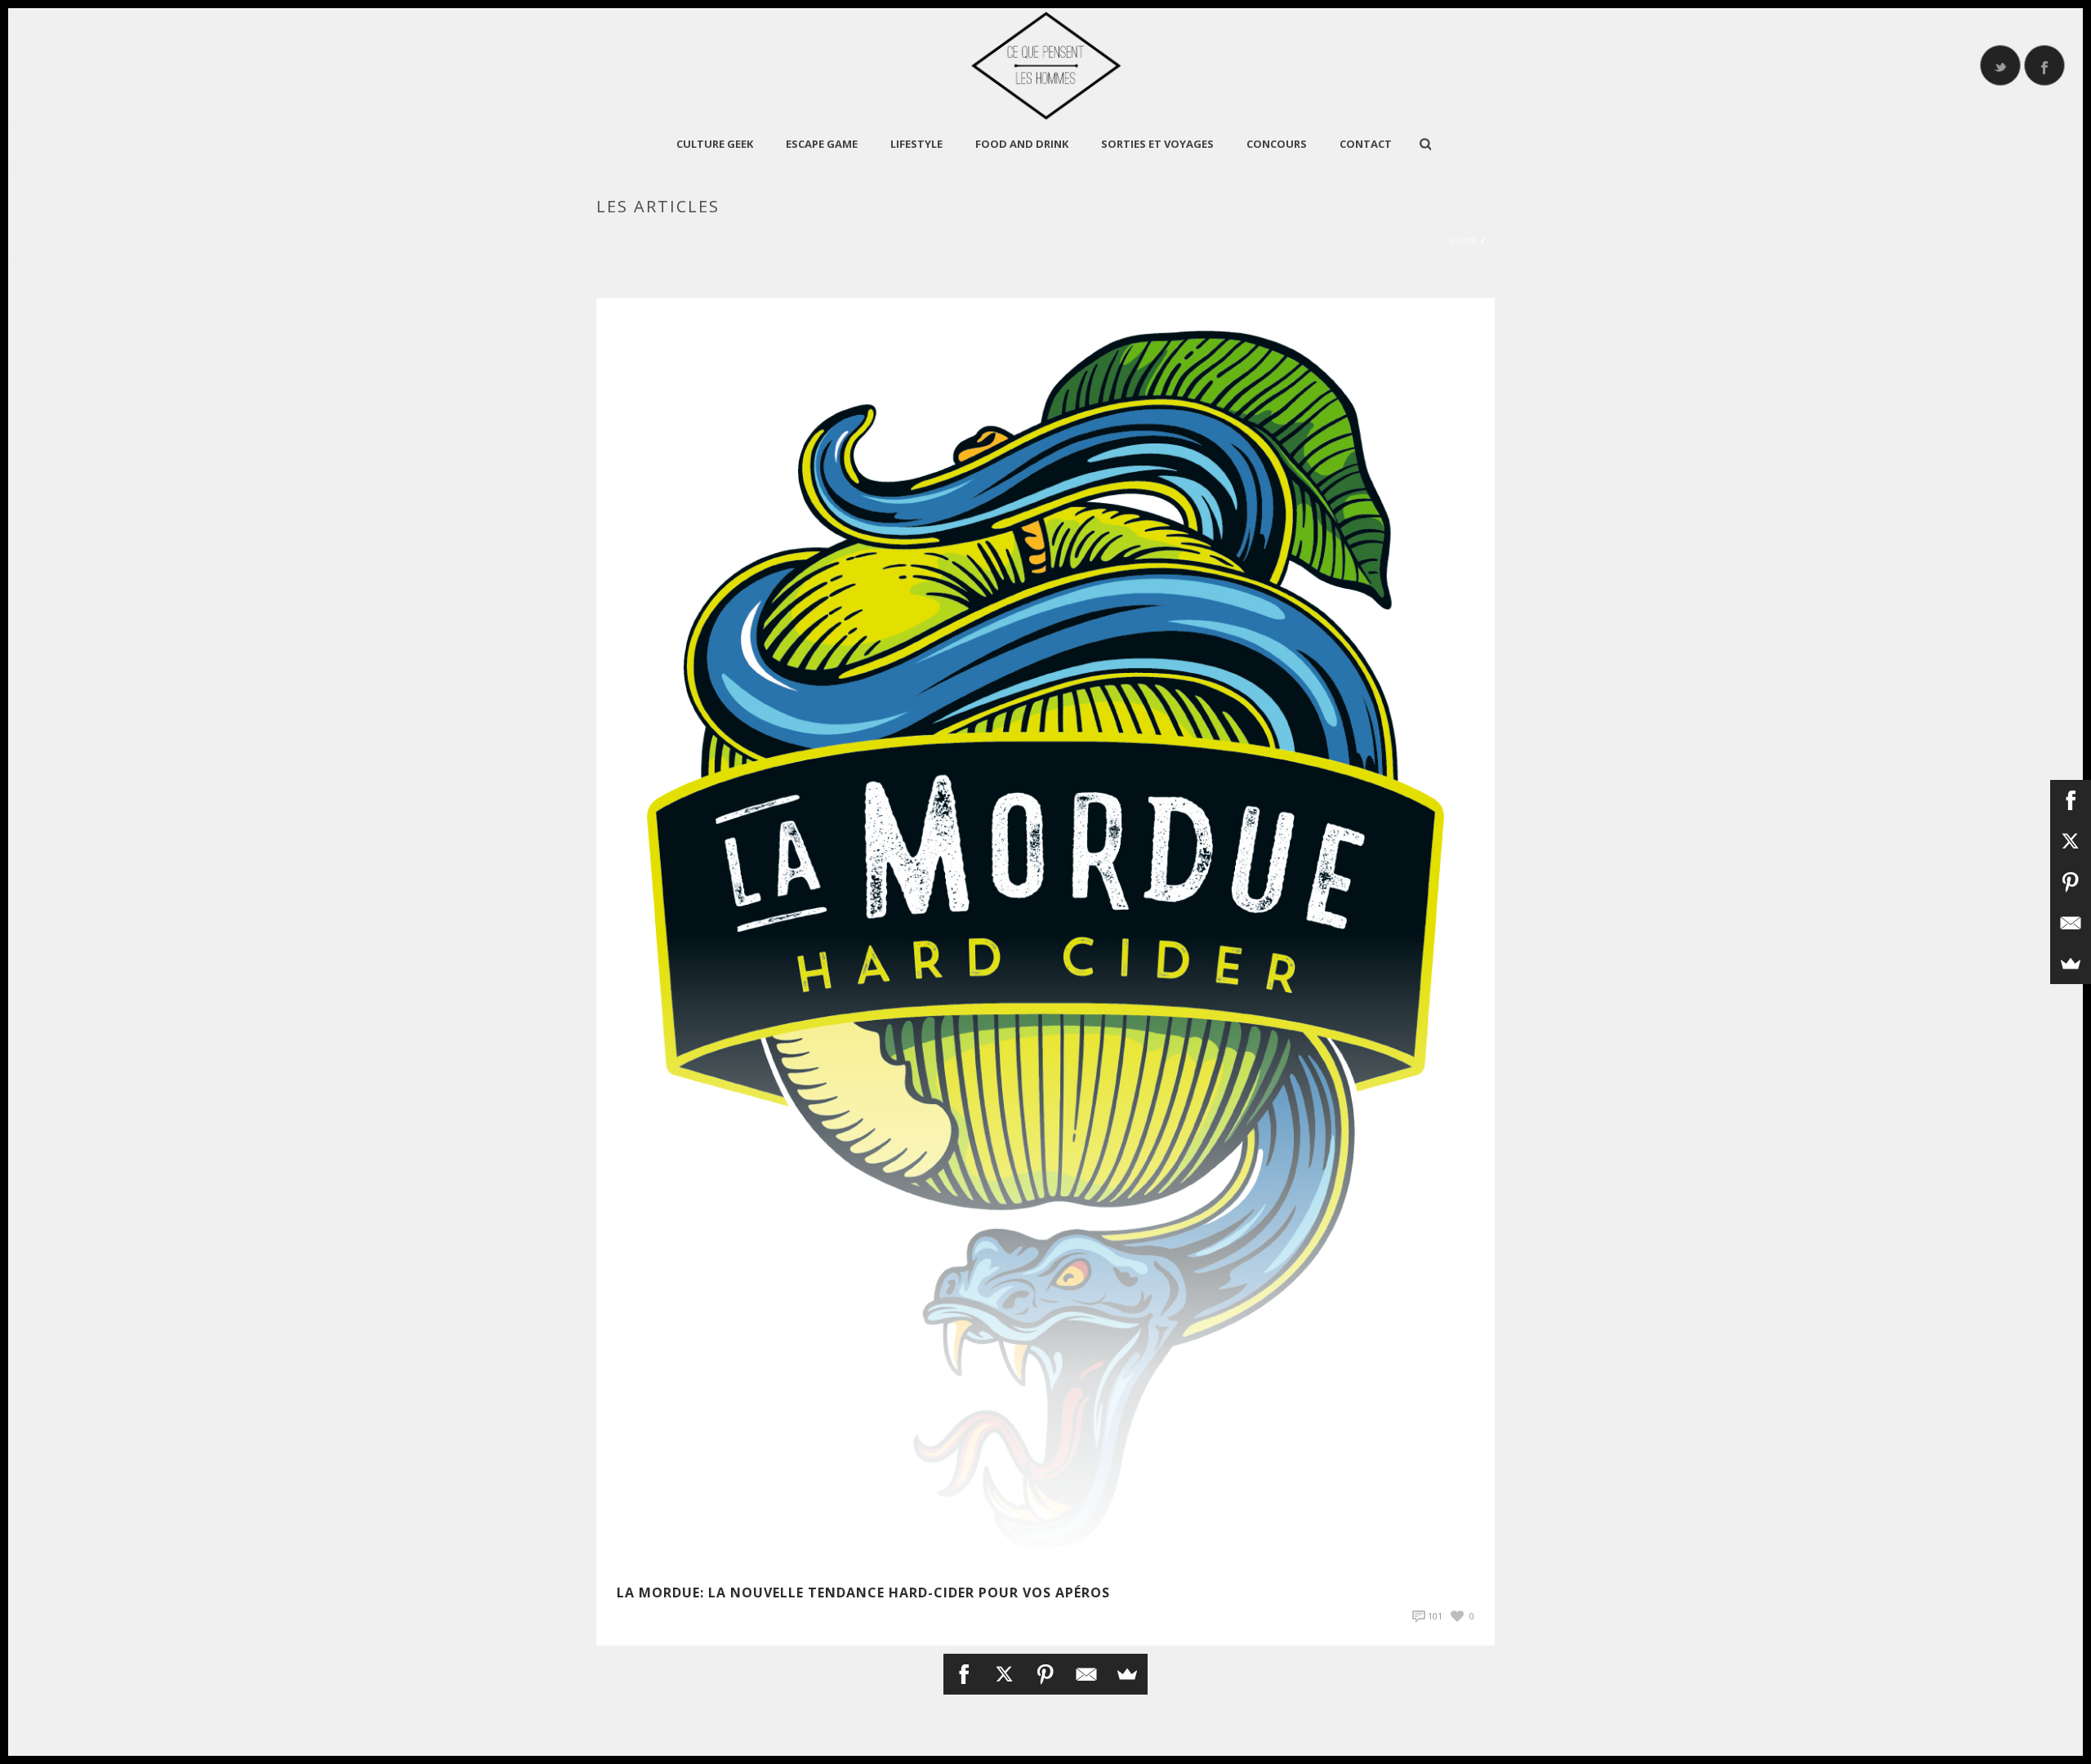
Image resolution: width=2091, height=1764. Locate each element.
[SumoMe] (1127, 1674)
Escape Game (822, 144)
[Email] (1086, 1674)
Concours (1277, 144)
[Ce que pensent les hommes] (1045, 65)
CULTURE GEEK (715, 144)
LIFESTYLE (916, 144)
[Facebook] (964, 1674)
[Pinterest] (1045, 1674)
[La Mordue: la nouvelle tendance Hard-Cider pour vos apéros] (1045, 931)
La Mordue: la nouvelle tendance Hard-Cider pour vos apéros (863, 1592)
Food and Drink (1022, 144)
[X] (1005, 1674)
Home (1463, 241)
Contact (1366, 144)
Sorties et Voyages (1157, 144)
